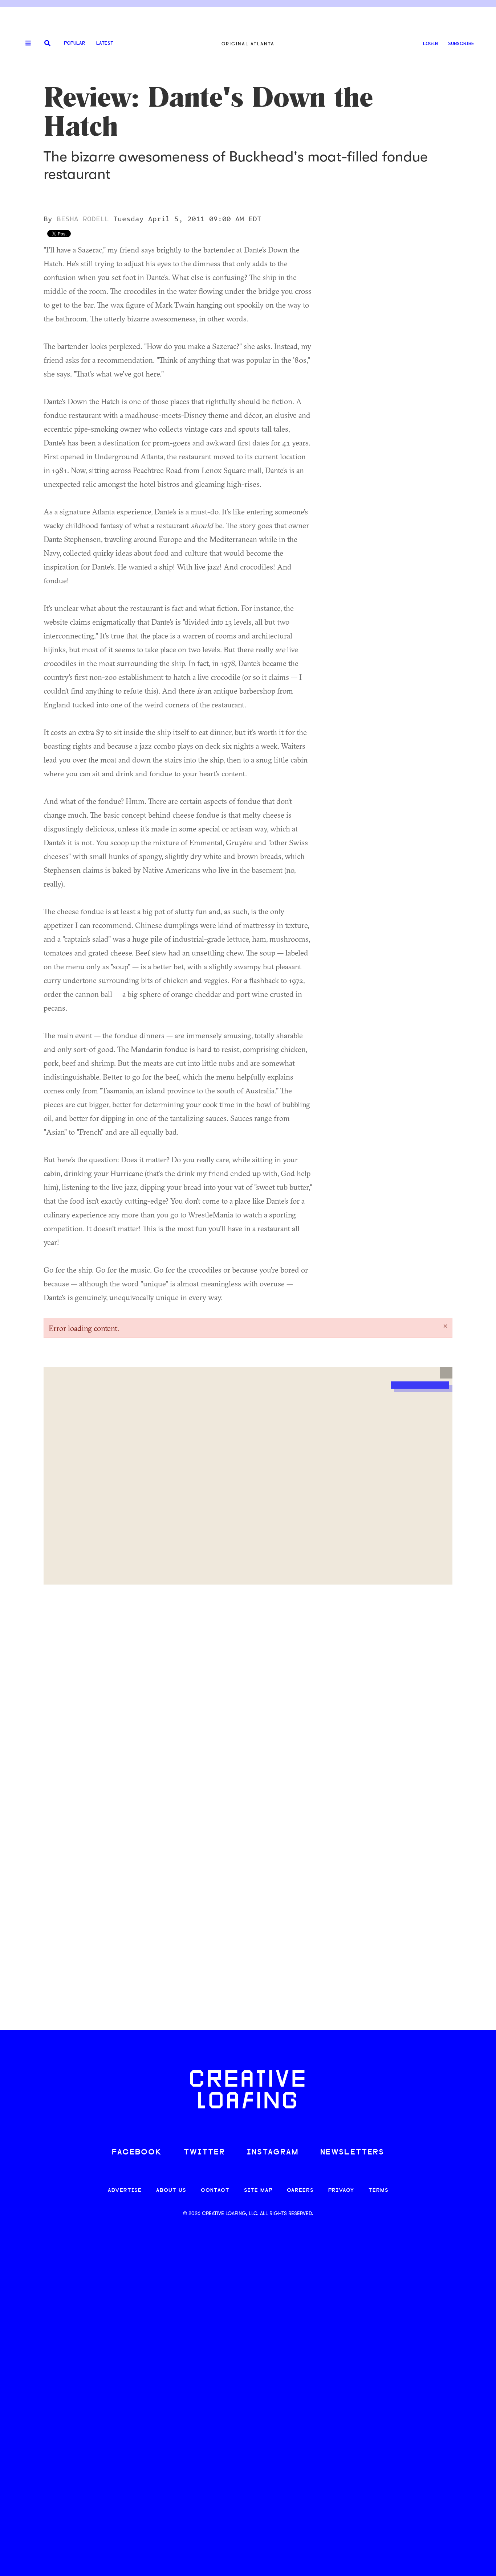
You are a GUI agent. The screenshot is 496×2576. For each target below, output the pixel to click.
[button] (446, 1373)
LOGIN (430, 44)
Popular (74, 43)
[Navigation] (25, 44)
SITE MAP (258, 2191)
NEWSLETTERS (352, 2152)
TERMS (379, 2191)
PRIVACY (341, 2191)
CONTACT (215, 2191)
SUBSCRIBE (461, 44)
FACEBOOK (137, 2152)
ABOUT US (171, 2191)
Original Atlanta (248, 44)
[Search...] (47, 44)
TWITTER (204, 2152)
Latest (105, 43)
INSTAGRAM (273, 2152)
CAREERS (300, 2191)
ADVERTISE (125, 2191)
